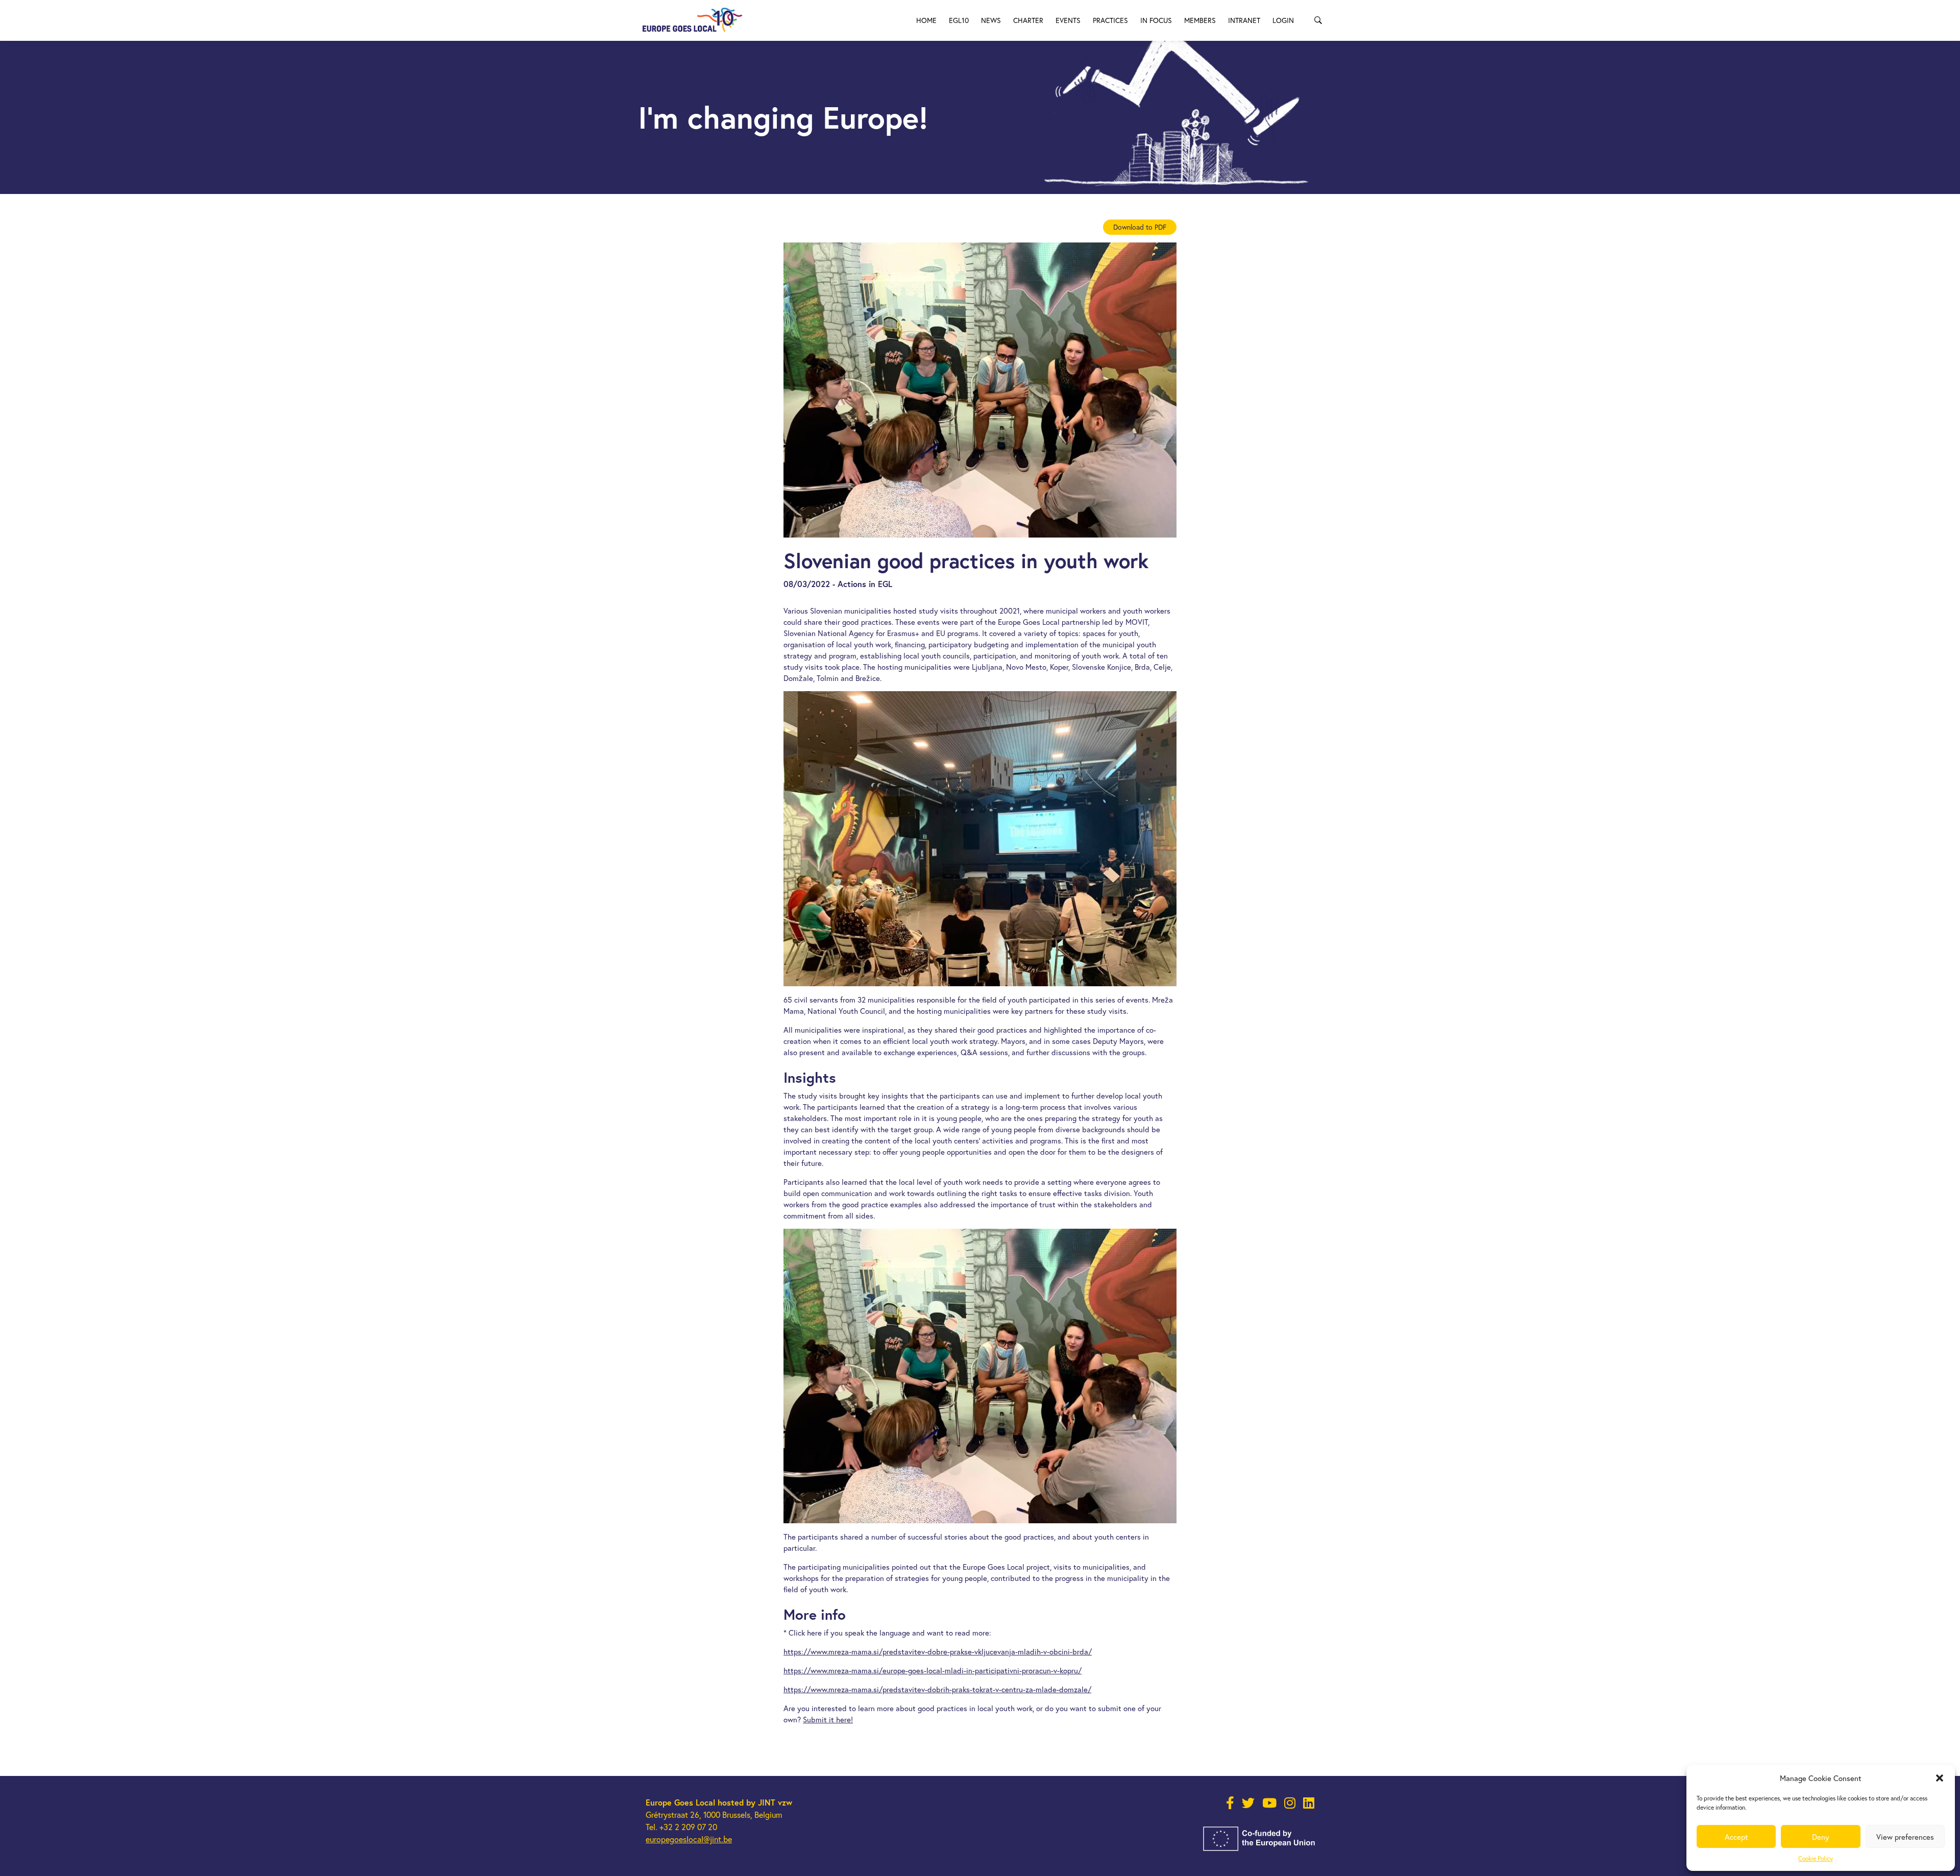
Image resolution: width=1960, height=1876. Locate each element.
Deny (1821, 1837)
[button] (1940, 1778)
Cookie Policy (1816, 1858)
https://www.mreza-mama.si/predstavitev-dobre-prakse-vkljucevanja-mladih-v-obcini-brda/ (938, 1651)
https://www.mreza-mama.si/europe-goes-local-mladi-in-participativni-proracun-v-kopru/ (933, 1670)
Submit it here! (828, 1719)
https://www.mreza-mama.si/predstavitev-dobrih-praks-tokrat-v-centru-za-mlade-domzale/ (937, 1689)
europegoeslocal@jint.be (689, 1839)
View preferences (1905, 1837)
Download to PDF (1140, 227)
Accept (1736, 1837)
